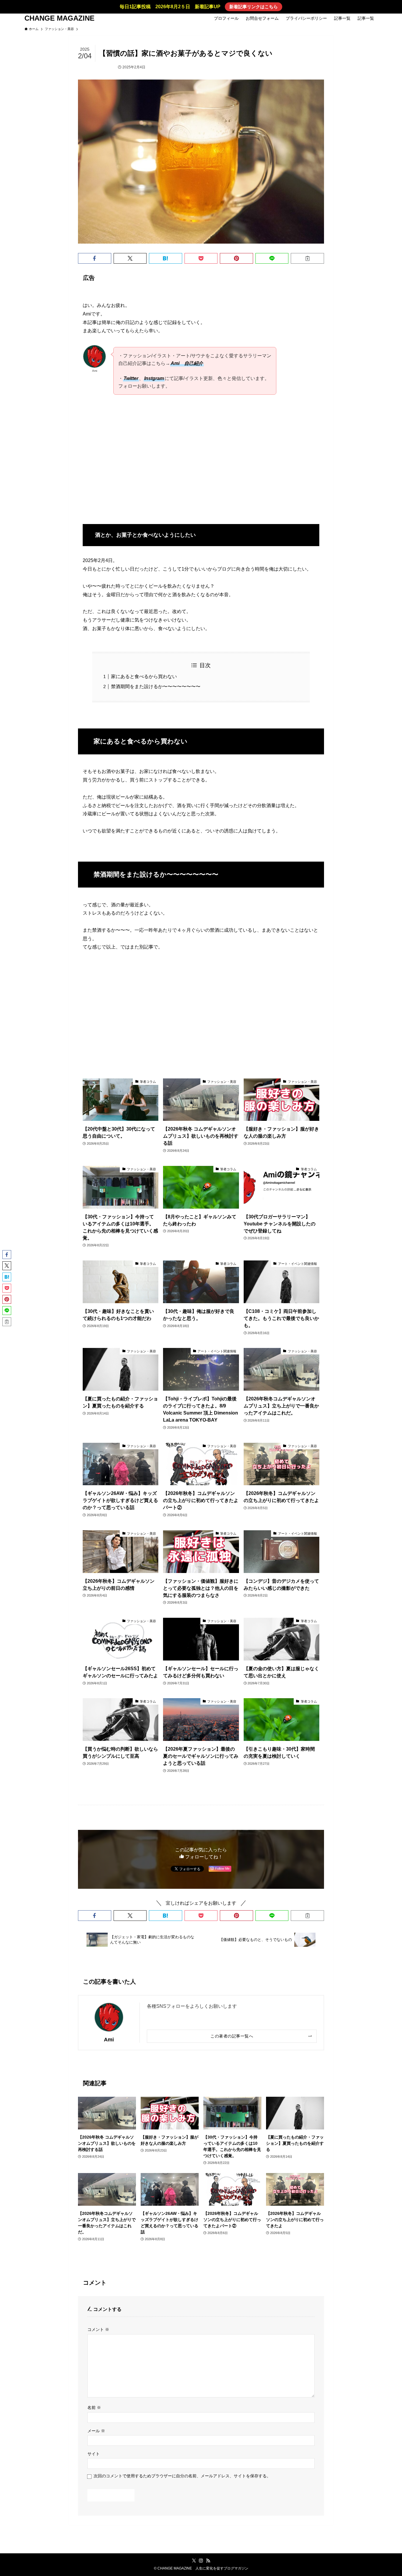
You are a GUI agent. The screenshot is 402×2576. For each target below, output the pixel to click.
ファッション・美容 (99, 67)
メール (96, 2431)
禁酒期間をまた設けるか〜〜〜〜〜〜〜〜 (156, 686)
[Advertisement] (201, 465)
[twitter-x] (194, 2561)
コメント (98, 2329)
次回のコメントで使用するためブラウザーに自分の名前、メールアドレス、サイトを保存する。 (182, 2476)
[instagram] (201, 2561)
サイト (94, 2454)
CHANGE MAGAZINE (59, 18)
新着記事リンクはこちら (254, 7)
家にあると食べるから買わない (144, 676)
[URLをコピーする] (307, 258)
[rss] (208, 2561)
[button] (95, 258)
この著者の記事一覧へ (232, 2036)
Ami (109, 2040)
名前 (94, 2408)
